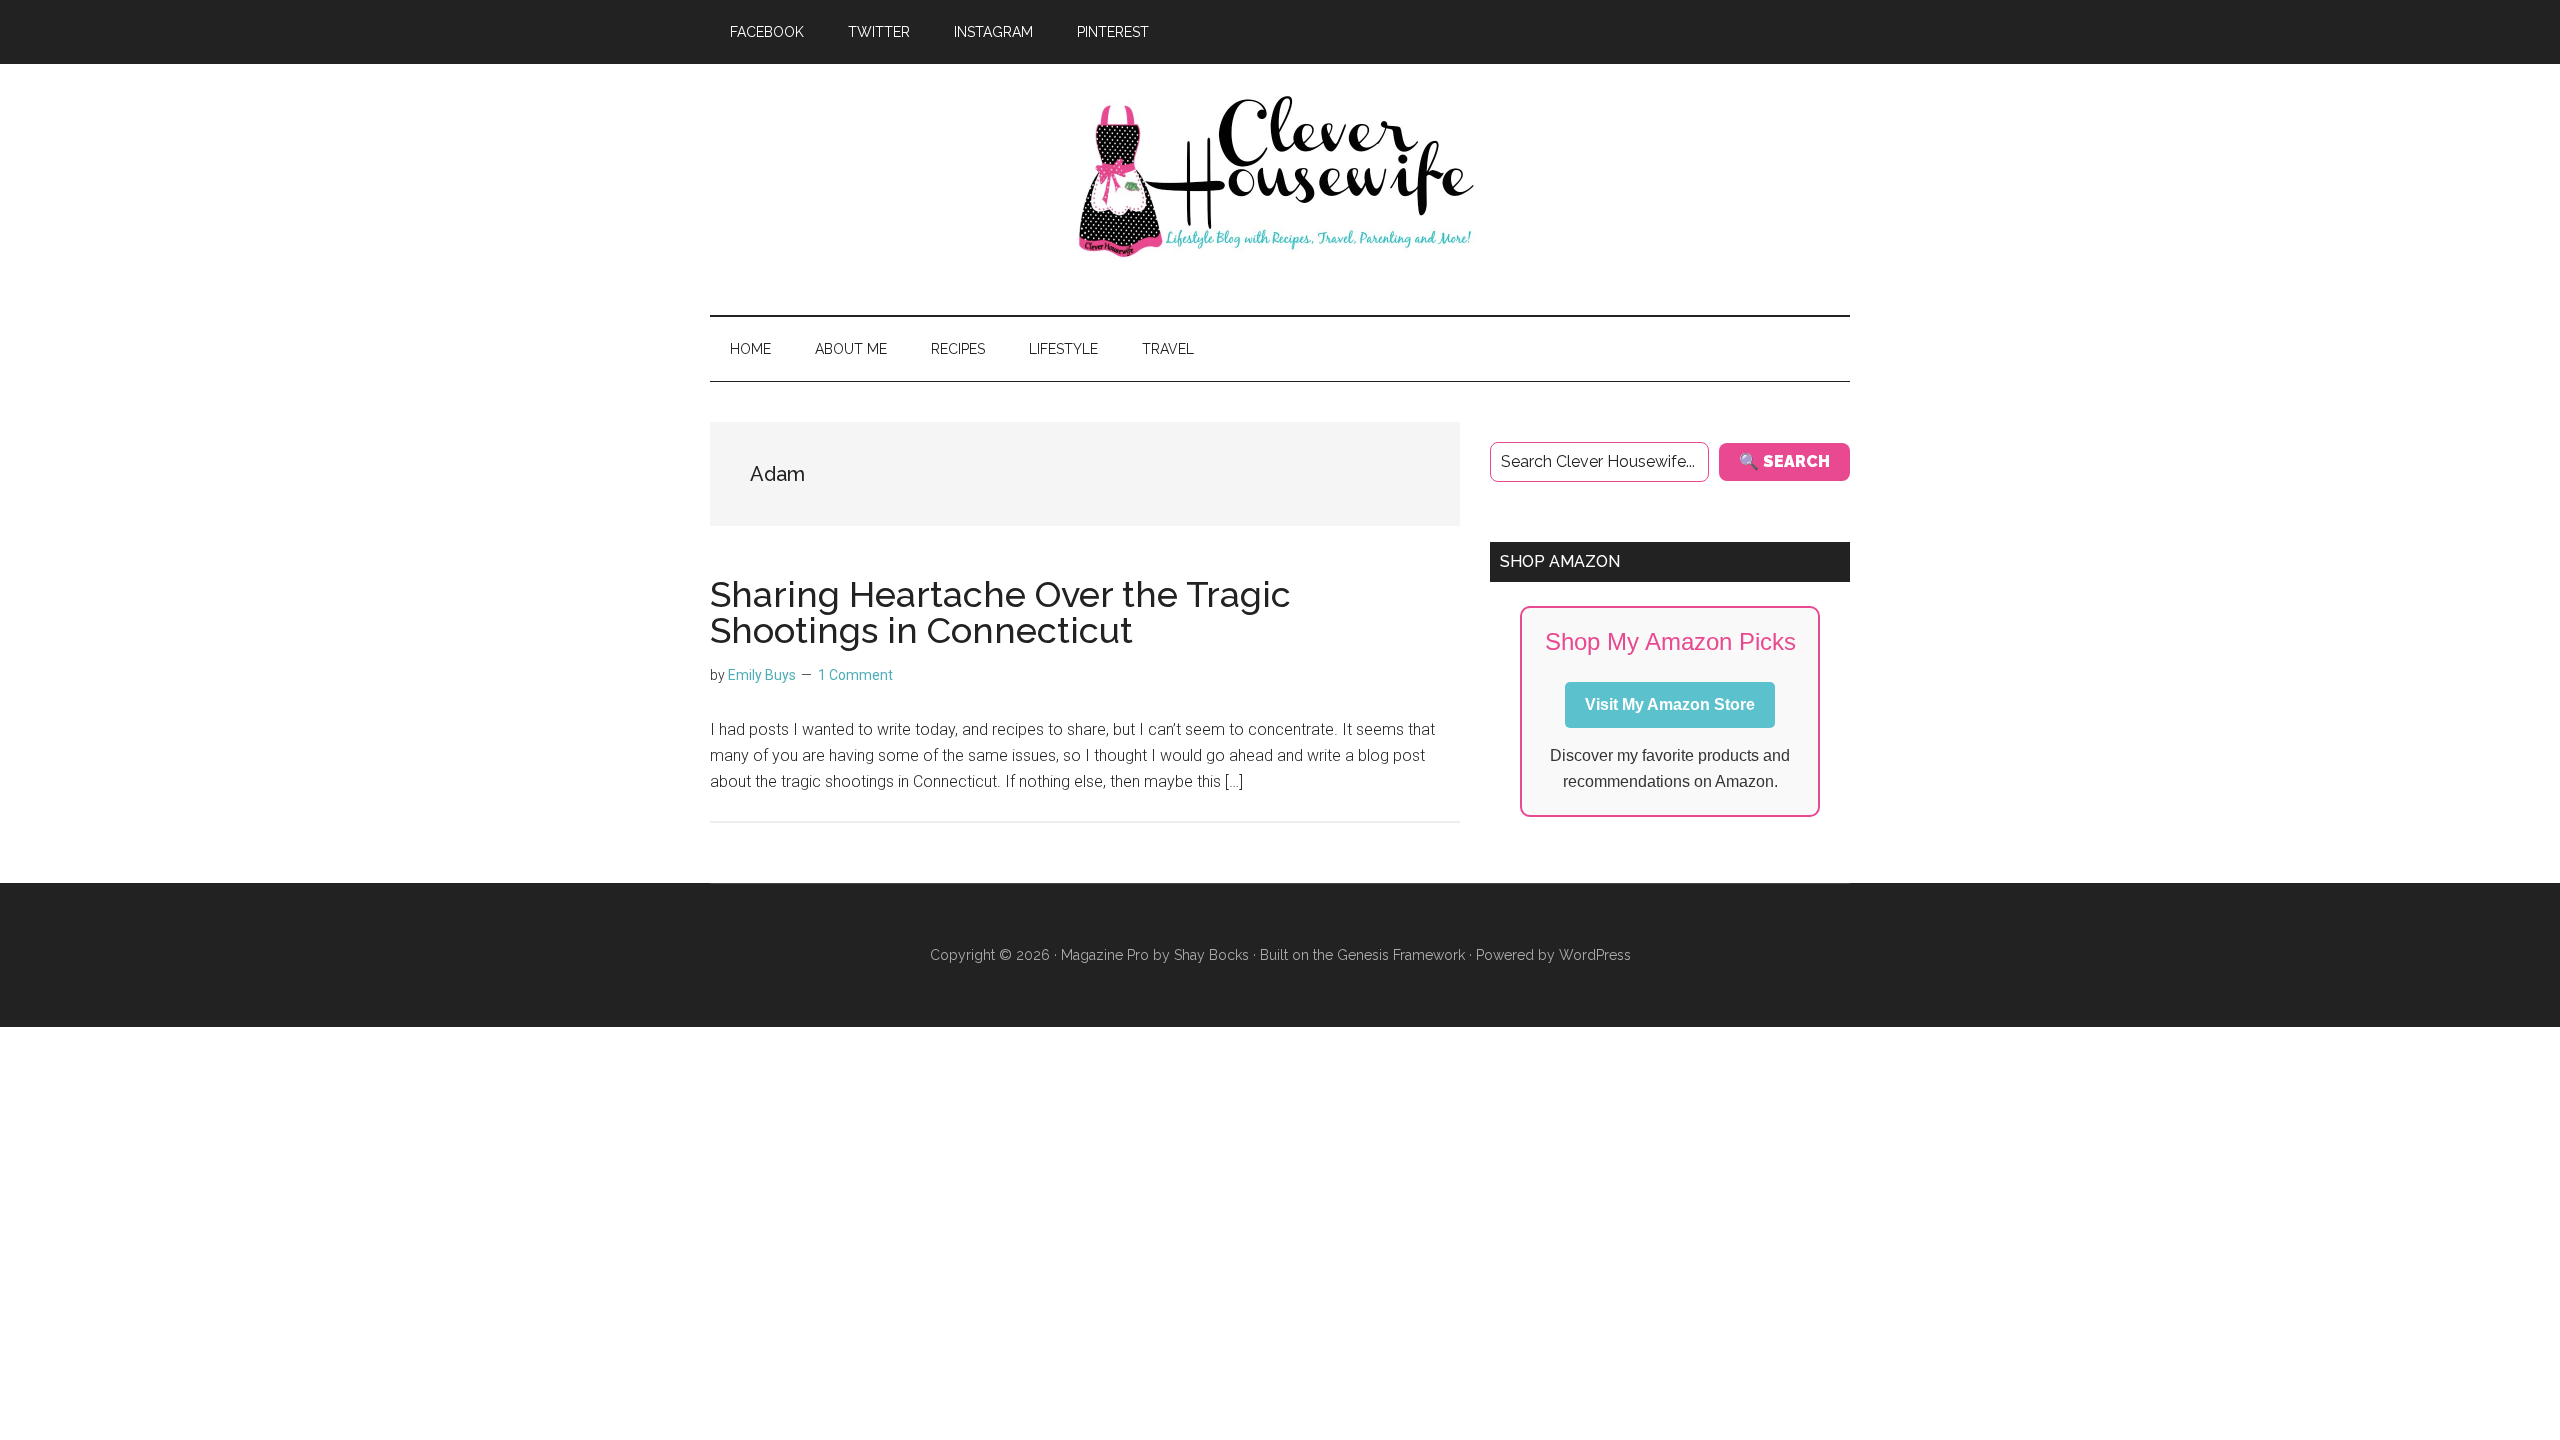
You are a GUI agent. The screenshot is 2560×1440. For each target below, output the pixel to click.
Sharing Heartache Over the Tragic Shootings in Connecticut (1000, 612)
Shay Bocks (1211, 955)
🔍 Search (1784, 461)
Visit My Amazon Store (1670, 704)
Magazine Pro (1105, 955)
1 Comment (855, 675)
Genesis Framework (1401, 955)
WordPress (1595, 955)
